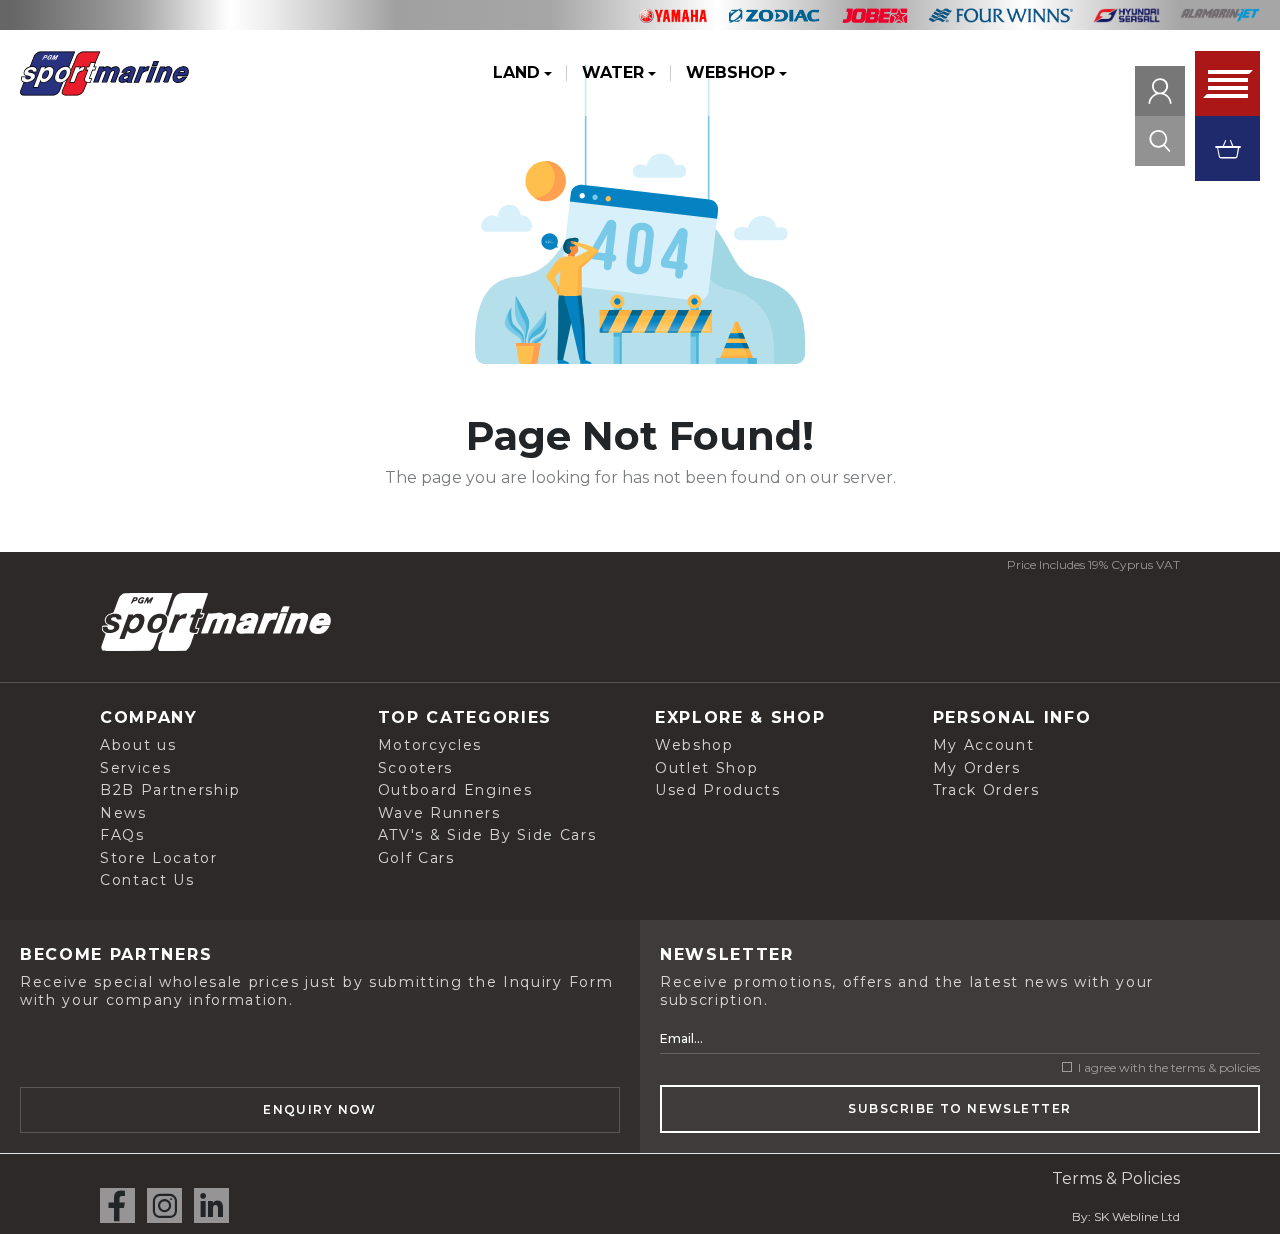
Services (135, 768)
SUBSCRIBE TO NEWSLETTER (959, 1108)
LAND (516, 72)
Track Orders (986, 790)
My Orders (977, 768)
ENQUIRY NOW (320, 1109)
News (123, 813)
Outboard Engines (455, 790)
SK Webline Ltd (1137, 1216)
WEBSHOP (730, 72)
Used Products (718, 790)
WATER (613, 72)
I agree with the (1167, 1067)
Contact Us (147, 880)
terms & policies (1215, 1067)
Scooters (415, 768)
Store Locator (159, 858)
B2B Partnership (170, 790)
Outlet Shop (706, 768)
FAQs (122, 835)
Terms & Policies (1116, 1178)
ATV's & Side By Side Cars (487, 835)
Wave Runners (439, 813)
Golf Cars (416, 858)
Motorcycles (430, 745)
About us (138, 745)
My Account (984, 745)
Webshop (694, 745)
